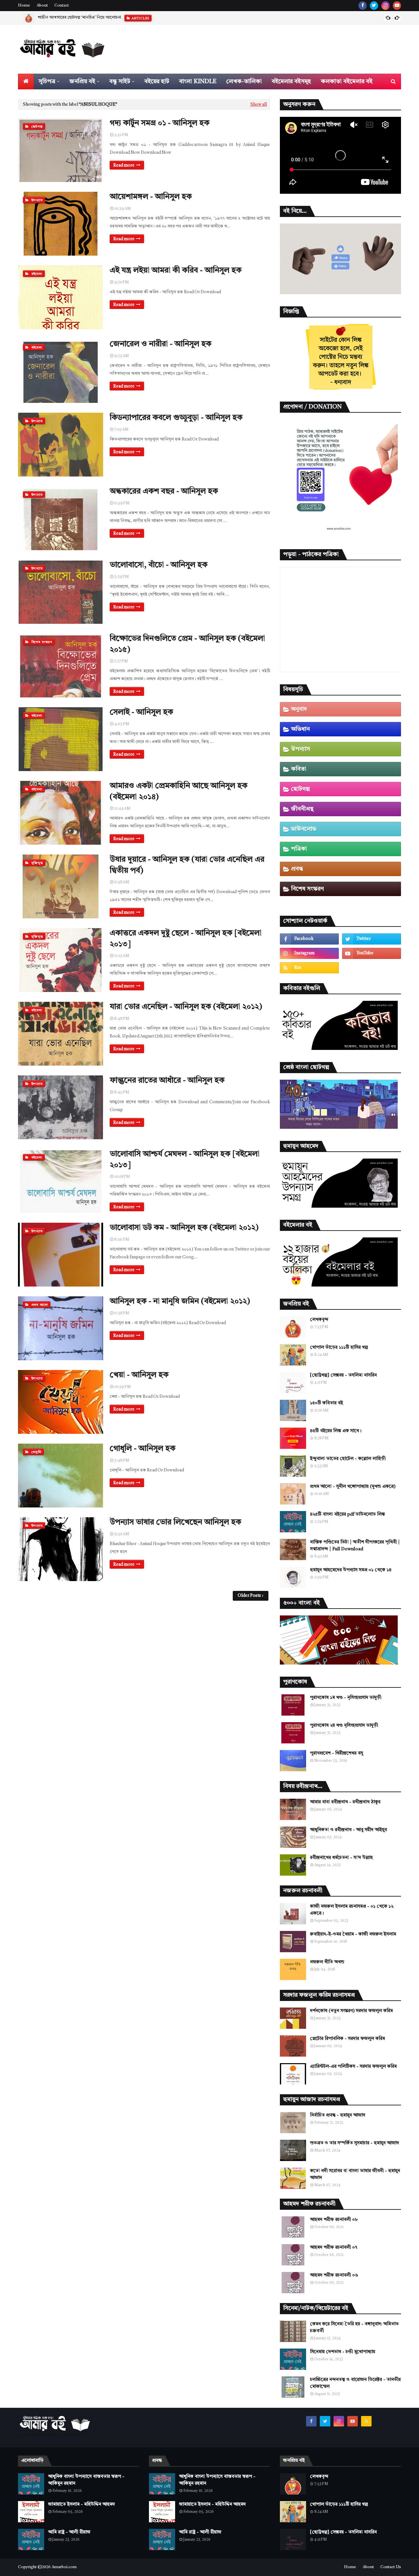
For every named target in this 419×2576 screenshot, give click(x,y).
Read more (124, 165)
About (42, 6)
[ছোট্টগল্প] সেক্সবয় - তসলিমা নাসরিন (343, 1375)
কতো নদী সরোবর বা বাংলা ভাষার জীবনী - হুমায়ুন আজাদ (355, 2174)
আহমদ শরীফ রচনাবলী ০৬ (334, 2275)
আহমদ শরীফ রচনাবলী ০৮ (334, 2220)
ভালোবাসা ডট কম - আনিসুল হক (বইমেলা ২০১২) (184, 1228)
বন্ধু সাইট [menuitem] (120, 81)
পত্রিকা (299, 849)
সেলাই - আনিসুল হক (141, 712)
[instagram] (385, 6)
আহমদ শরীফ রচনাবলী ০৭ (334, 2247)
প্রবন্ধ (297, 869)
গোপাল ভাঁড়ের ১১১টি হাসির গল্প (339, 1347)
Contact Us (391, 2567)
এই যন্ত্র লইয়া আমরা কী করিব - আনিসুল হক (176, 271)
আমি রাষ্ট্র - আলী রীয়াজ (69, 2532)
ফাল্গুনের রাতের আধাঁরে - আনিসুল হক (167, 1081)
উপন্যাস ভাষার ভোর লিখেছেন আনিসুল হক (175, 1522)
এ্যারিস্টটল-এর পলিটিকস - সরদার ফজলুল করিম (353, 2066)
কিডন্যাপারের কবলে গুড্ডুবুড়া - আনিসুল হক (176, 418)
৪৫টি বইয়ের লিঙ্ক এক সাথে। (336, 1431)
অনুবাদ (299, 709)
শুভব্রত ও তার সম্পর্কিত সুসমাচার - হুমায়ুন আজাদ (355, 2143)
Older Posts (249, 1596)
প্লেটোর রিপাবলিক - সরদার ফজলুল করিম (347, 2039)
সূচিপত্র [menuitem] (47, 81)
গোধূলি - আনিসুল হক (143, 1449)
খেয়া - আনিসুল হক (139, 1375)
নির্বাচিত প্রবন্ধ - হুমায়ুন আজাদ (63, 18)
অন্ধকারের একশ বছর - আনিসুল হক (164, 492)
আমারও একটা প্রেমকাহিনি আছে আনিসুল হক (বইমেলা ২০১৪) (179, 792)
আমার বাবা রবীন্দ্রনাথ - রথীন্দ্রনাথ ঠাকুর (345, 1802)
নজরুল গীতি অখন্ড (327, 1962)
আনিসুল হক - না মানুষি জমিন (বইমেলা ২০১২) (180, 1302)
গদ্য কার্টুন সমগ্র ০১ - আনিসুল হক (160, 123)
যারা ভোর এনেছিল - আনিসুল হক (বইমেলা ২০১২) (186, 1007)
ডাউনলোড (304, 829)
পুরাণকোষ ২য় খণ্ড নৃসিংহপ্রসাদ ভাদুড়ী (344, 1725)
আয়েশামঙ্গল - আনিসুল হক (151, 197)
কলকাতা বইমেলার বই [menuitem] (347, 81)
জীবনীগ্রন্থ (302, 809)
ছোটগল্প (300, 789)
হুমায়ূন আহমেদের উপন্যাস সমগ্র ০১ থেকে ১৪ (351, 1570)
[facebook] (363, 6)
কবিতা (299, 769)
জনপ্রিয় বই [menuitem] (82, 81)
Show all (259, 105)
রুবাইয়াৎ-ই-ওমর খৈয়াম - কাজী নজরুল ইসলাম (353, 1934)
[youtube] (397, 6)
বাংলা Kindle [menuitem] (198, 81)
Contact (62, 6)
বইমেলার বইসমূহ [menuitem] (291, 81)
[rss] (309, 968)
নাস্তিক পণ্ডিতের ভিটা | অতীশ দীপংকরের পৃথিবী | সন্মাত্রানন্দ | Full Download (355, 1546)
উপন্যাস (301, 749)
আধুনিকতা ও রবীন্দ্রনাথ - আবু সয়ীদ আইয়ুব (348, 1830)
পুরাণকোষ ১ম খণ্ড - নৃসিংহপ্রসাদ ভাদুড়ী (346, 1698)
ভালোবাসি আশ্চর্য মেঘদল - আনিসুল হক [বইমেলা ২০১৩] (185, 1160)
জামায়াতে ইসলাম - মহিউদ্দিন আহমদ (82, 2504)
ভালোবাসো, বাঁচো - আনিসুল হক (159, 565)
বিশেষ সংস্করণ (307, 889)
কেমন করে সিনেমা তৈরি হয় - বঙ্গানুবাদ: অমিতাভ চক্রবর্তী (354, 2327)
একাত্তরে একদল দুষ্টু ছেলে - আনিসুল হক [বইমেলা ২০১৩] (186, 939)
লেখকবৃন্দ (319, 1320)
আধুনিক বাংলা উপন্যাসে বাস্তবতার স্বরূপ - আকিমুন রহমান (86, 2480)
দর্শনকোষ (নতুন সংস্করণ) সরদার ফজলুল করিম (351, 2011)
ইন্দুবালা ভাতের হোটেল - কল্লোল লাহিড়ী (348, 1459)
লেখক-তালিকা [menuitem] (244, 81)
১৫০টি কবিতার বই (327, 1403)
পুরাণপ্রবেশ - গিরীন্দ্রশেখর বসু (337, 1753)
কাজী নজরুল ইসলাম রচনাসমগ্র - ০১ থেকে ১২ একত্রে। (352, 1910)
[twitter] (374, 6)
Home (24, 6)
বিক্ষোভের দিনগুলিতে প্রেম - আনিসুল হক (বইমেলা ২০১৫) (187, 644)
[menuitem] (26, 81)
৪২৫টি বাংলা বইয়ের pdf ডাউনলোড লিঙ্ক (347, 1514)
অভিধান (300, 729)
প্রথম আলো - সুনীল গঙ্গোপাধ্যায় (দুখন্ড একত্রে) (353, 1486)
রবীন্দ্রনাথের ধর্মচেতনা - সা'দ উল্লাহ (341, 1858)
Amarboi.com (64, 2567)
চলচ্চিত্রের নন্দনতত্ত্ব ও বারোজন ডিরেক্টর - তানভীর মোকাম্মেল (355, 2383)
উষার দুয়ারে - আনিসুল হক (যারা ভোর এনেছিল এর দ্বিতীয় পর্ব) (187, 865)
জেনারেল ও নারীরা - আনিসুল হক (161, 344)
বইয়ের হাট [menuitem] (157, 81)
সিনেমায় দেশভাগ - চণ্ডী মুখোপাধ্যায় (343, 2352)
